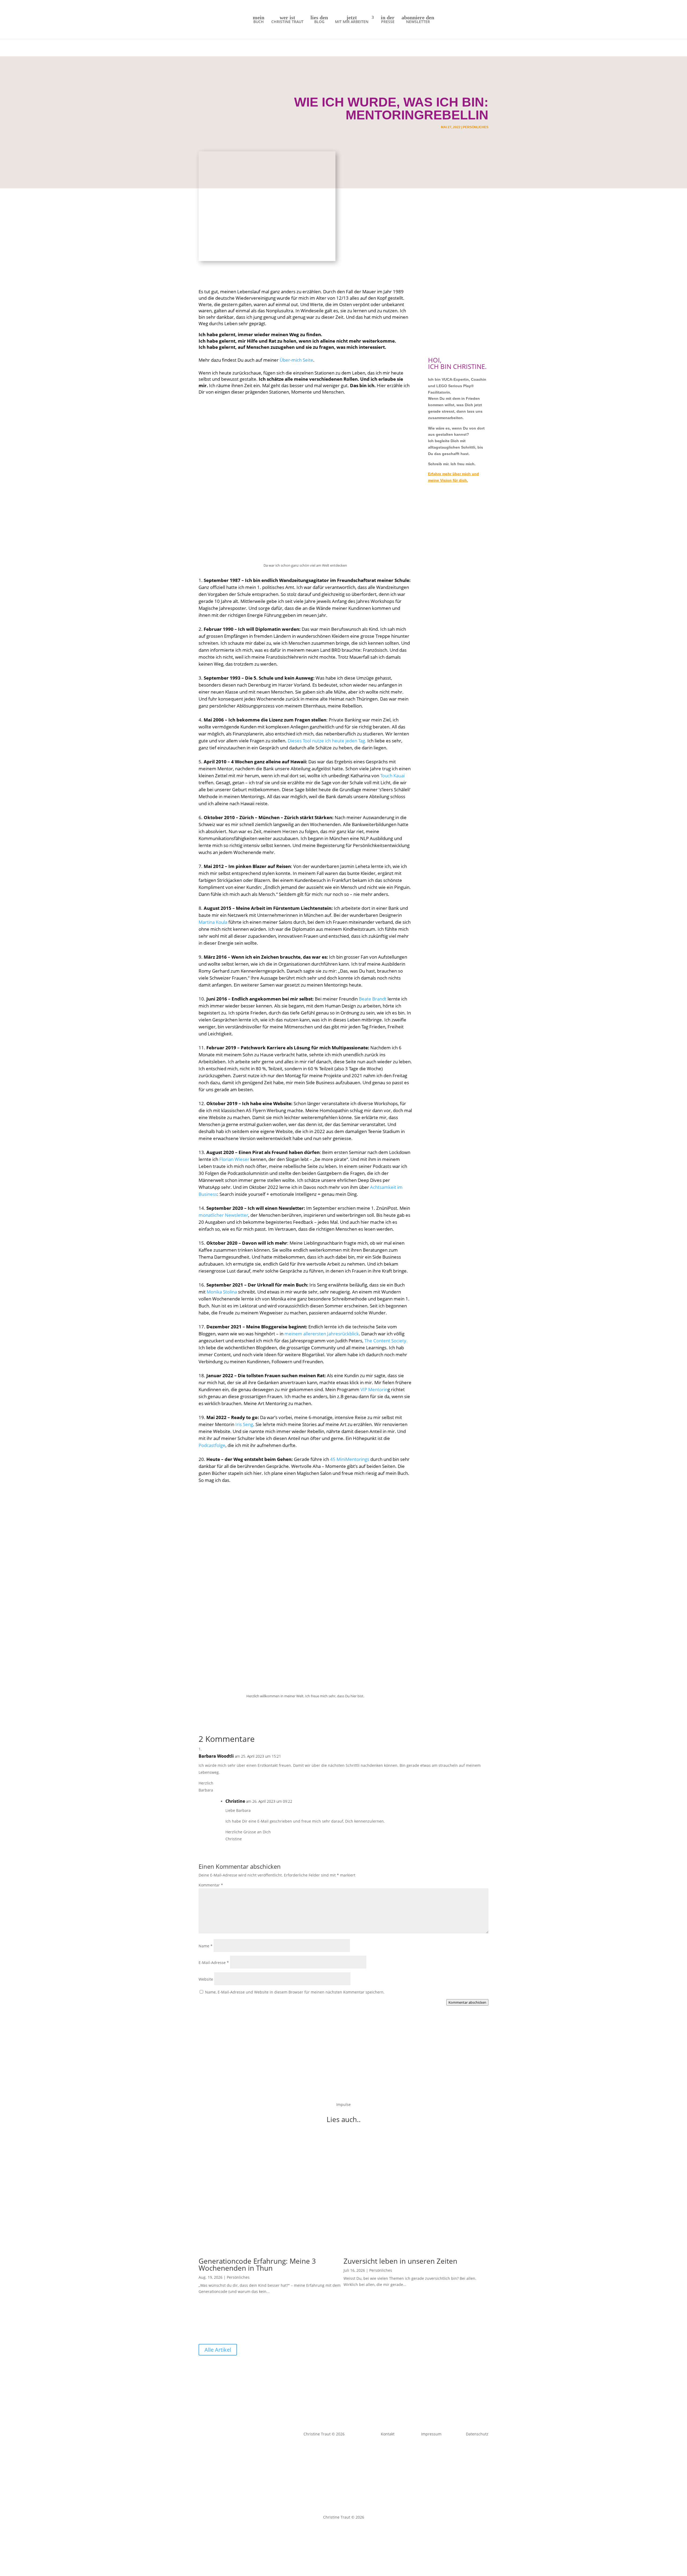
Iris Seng (244, 1424)
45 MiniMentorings (350, 1459)
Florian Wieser (234, 1159)
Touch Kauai (392, 776)
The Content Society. (386, 1341)
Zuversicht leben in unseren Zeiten (400, 2261)
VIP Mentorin (374, 1389)
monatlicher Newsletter (223, 1215)
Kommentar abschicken (467, 2002)
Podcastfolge (212, 1445)
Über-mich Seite (296, 360)
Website (206, 1979)
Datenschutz (356, 2531)
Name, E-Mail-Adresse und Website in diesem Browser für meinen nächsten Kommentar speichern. (295, 1992)
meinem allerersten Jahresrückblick (322, 1334)
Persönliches (476, 127)
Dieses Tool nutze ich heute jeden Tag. (327, 741)
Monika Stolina (222, 1292)
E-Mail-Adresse (214, 1963)
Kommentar (211, 1885)
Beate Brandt (373, 999)
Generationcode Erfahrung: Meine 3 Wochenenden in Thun (257, 2264)
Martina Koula (213, 922)
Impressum (330, 2531)
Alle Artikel (218, 2350)
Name (206, 1946)
